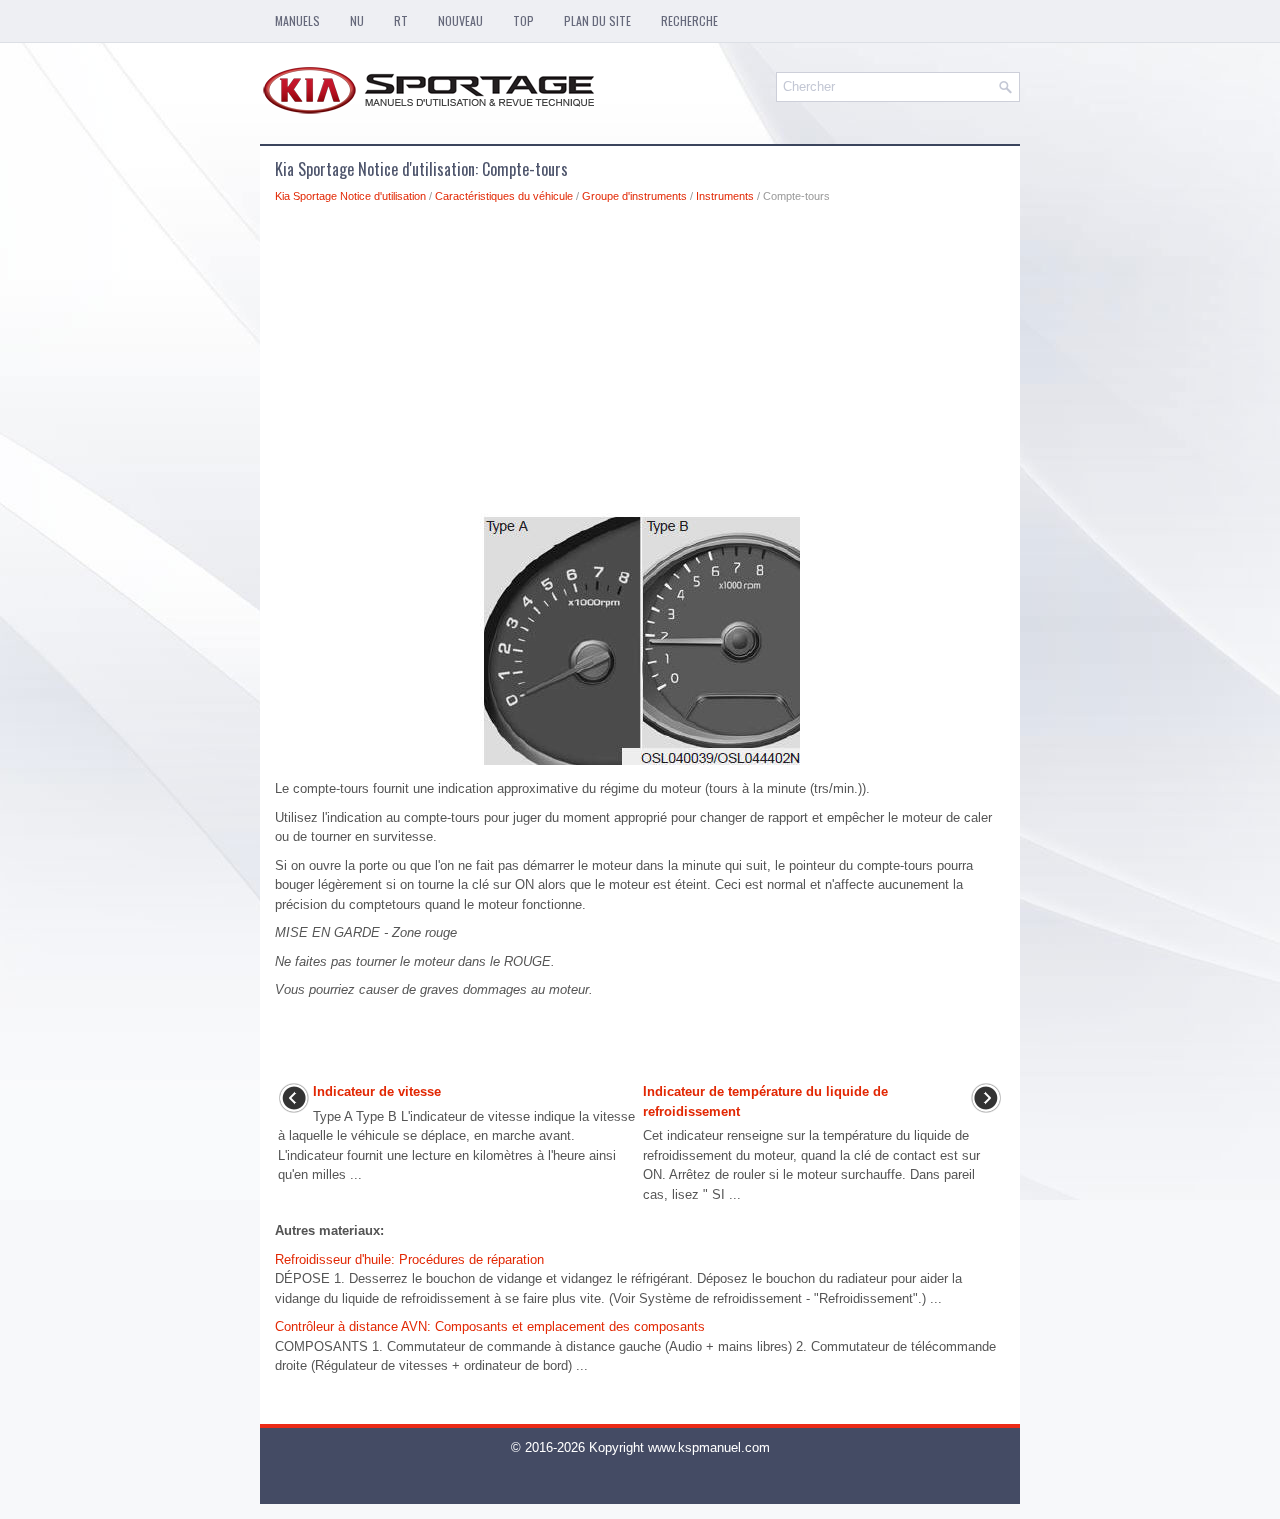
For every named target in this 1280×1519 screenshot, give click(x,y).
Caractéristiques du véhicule (504, 196)
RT (401, 20)
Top (523, 20)
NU (357, 20)
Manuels (297, 20)
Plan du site (597, 20)
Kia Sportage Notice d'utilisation (350, 196)
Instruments (725, 196)
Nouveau (460, 20)
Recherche (689, 20)
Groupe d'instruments (634, 196)
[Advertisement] (640, 364)
